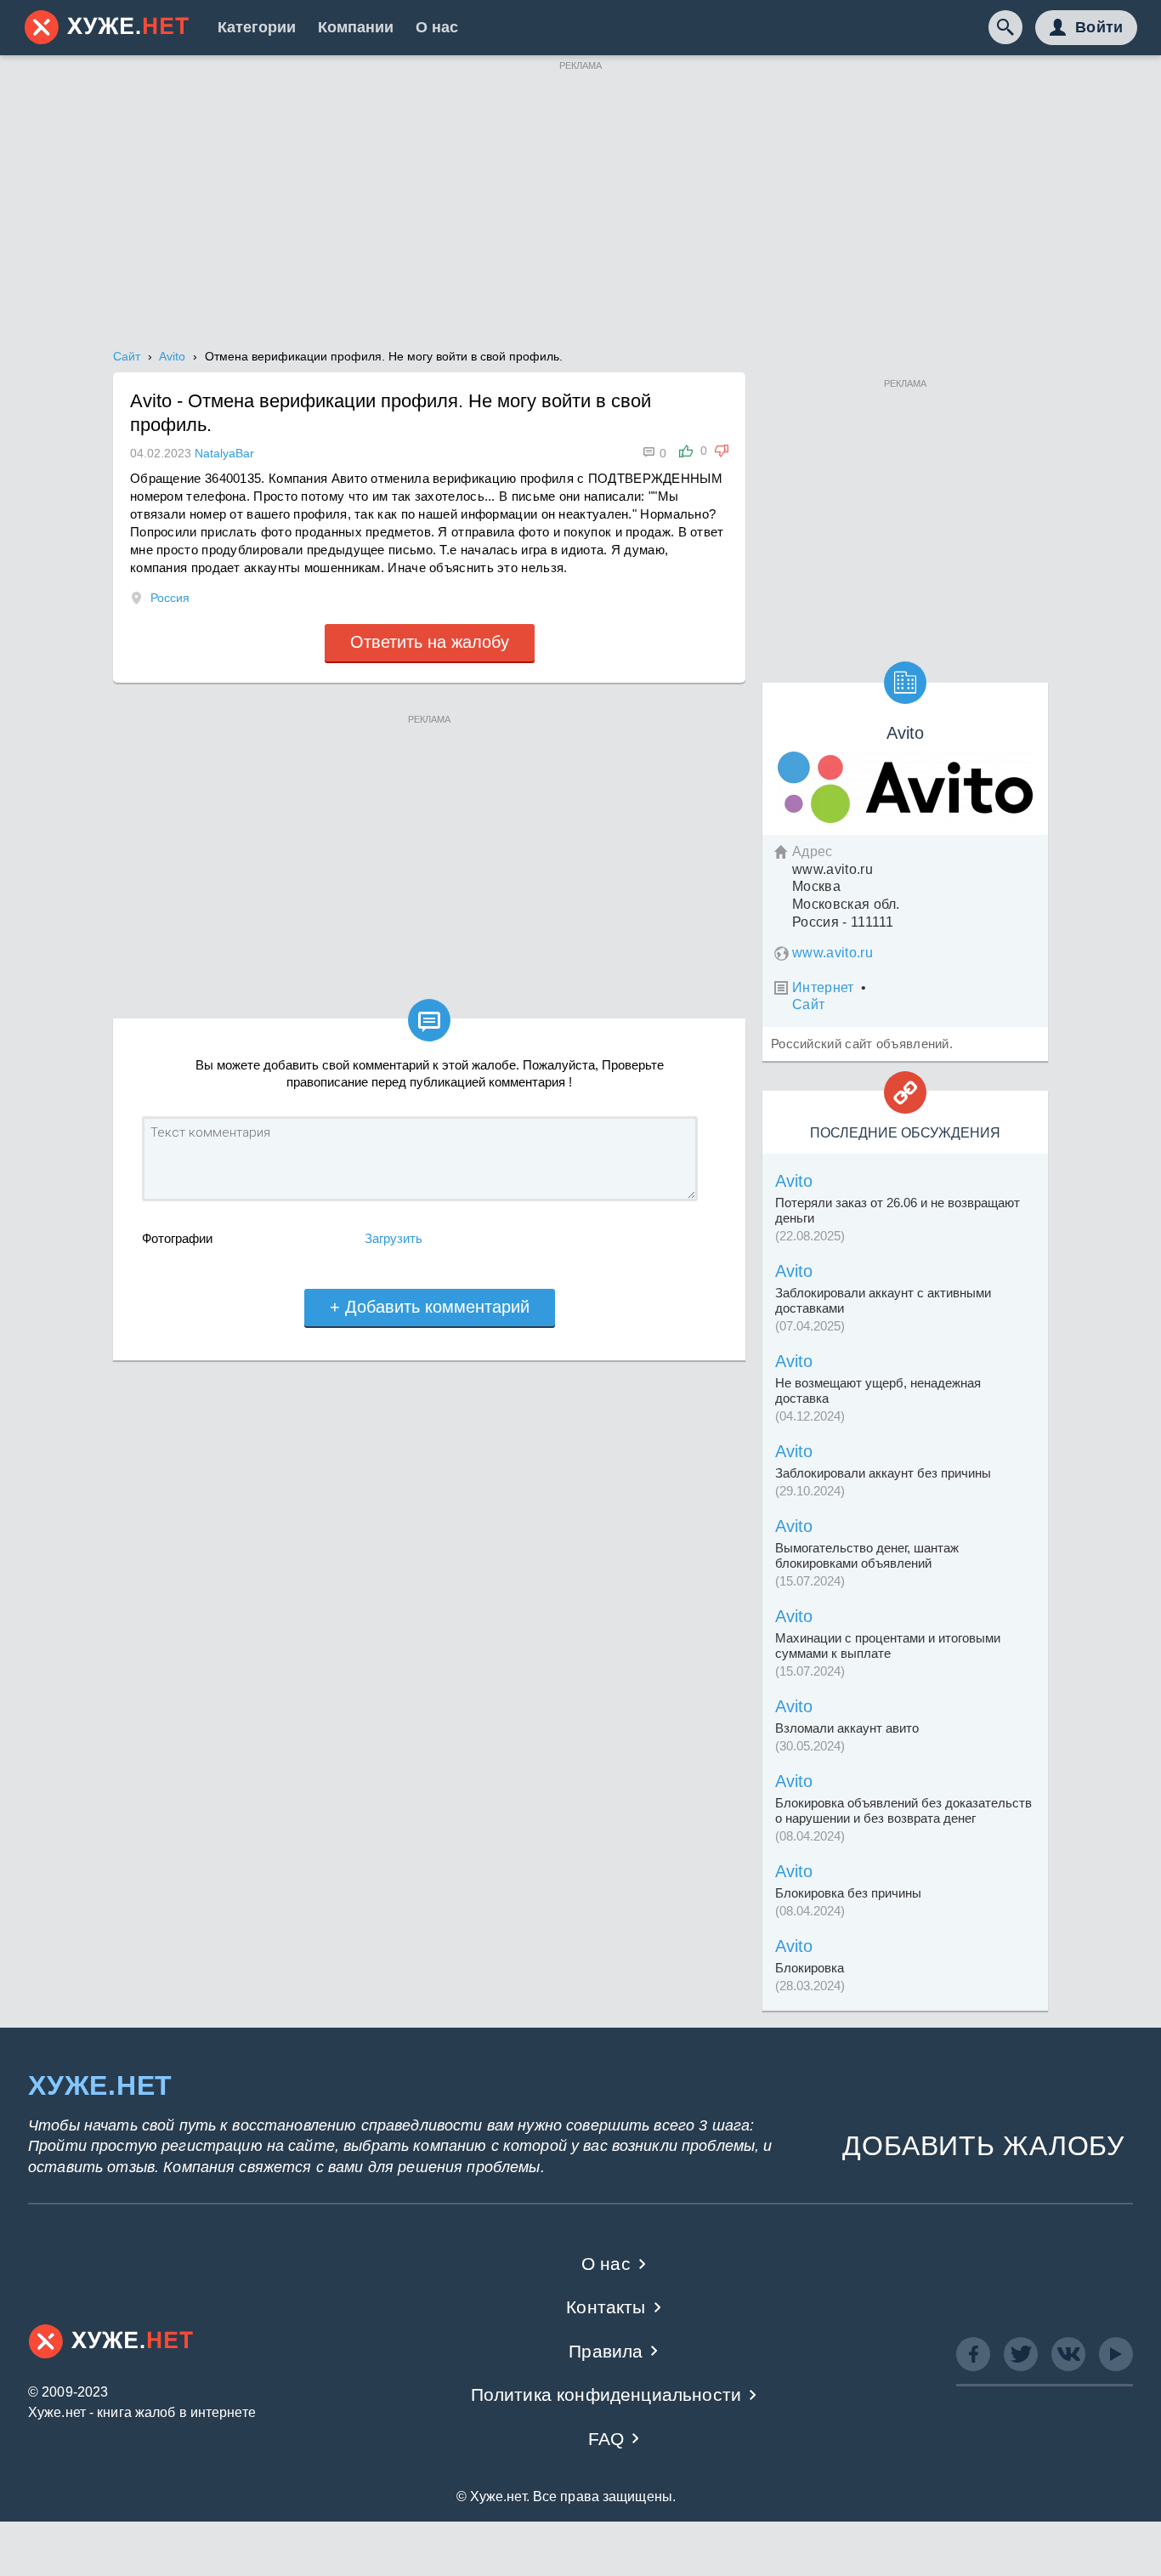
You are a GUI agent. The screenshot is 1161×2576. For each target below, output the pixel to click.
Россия (170, 598)
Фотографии (177, 1238)
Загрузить (394, 1238)
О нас (437, 27)
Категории (257, 27)
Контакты (606, 2307)
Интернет (823, 987)
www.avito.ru (833, 953)
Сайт (808, 1004)
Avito (794, 1181)
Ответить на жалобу (430, 642)
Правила (606, 2351)
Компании (356, 27)
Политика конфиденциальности (606, 2394)
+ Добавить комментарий (430, 1307)
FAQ (606, 2439)
